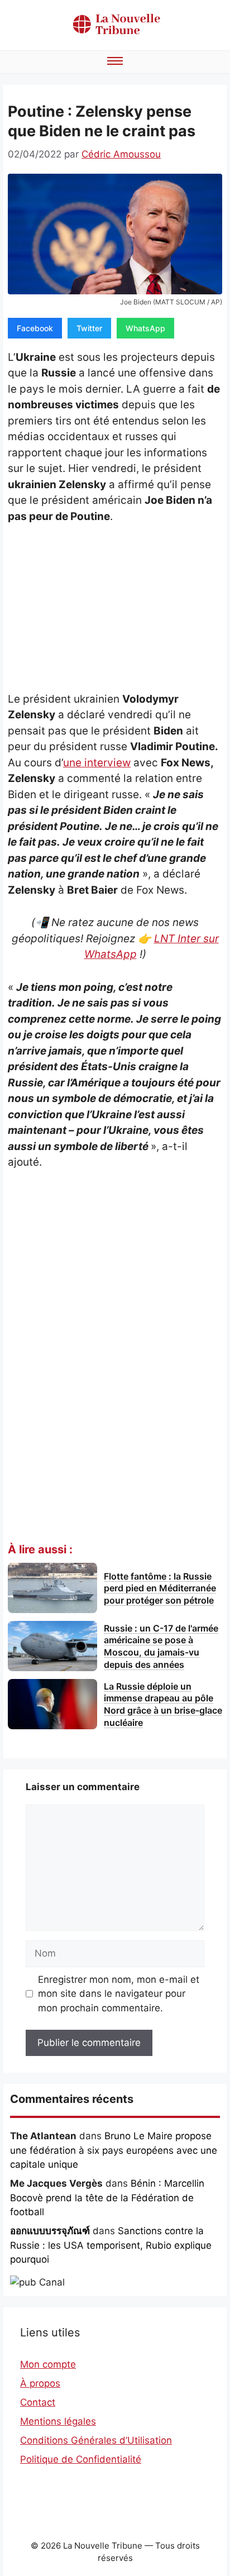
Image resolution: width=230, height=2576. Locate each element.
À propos (40, 2383)
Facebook (35, 328)
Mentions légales (58, 2421)
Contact (38, 2402)
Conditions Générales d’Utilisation (96, 2440)
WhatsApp (145, 328)
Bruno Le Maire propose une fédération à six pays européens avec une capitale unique (114, 2150)
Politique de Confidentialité (81, 2459)
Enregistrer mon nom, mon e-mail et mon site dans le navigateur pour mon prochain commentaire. (119, 1994)
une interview (97, 763)
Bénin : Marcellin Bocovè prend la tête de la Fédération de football (107, 2198)
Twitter (89, 328)
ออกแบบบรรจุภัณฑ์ (50, 2231)
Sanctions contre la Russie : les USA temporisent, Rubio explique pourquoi (111, 2245)
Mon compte (48, 2364)
